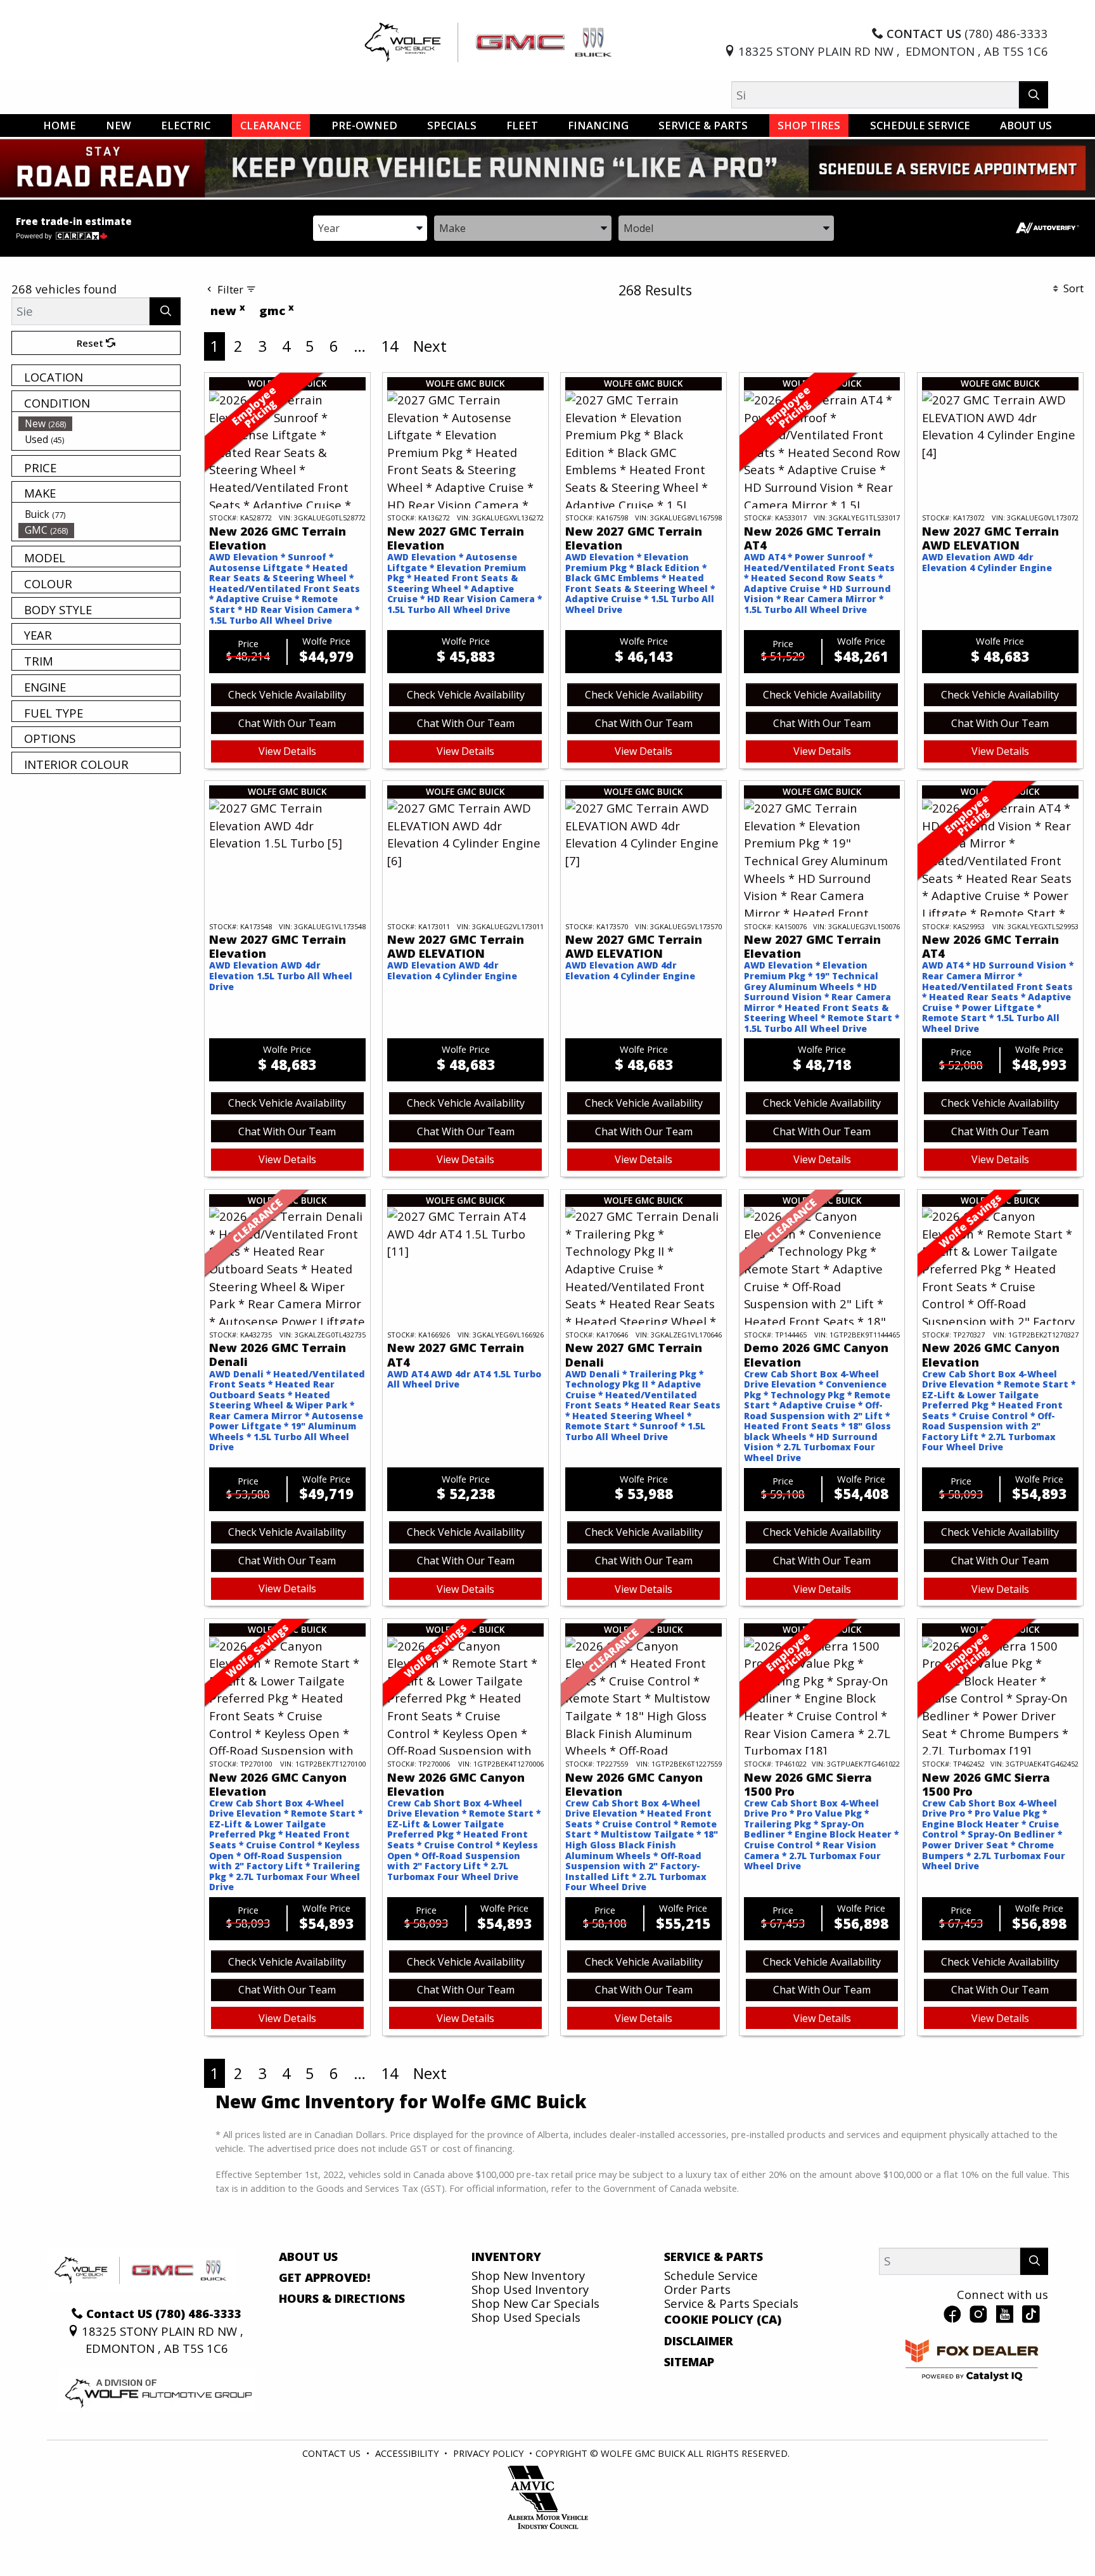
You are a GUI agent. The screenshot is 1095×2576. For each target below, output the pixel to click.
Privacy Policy (489, 2453)
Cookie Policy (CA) (723, 2319)
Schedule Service (711, 2275)
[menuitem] (99, 423)
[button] (60, 126)
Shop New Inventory (528, 2275)
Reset (91, 343)
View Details (287, 751)
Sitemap (689, 2362)
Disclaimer (699, 2341)
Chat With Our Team (287, 723)
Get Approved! (325, 2277)
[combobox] (370, 227)
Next (430, 346)
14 (390, 346)
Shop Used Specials (526, 2317)
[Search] (1034, 95)
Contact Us (331, 2453)
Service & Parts (714, 2257)
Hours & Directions (342, 2298)
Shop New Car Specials (535, 2303)
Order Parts (697, 2289)
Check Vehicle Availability (287, 695)
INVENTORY (506, 2257)
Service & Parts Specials (731, 2303)
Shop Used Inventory (530, 2289)
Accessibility (407, 2453)
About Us (308, 2257)
